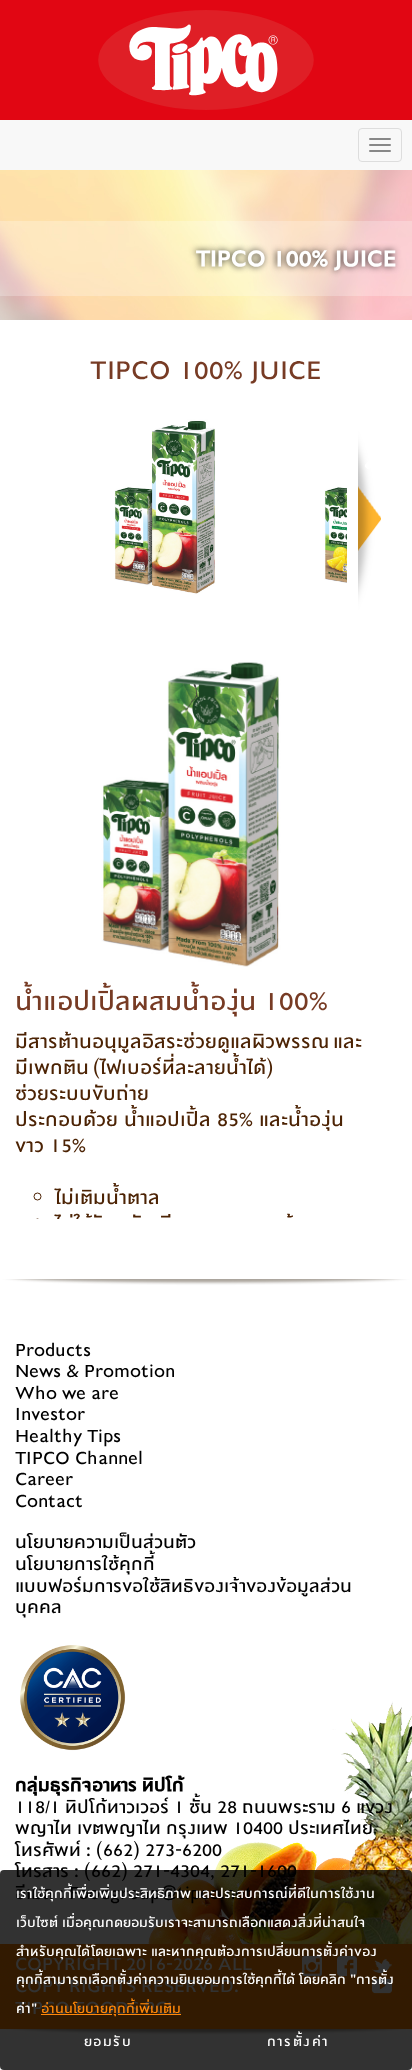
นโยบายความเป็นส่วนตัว (105, 1542)
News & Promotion (95, 1371)
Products (53, 1350)
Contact (49, 1501)
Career (44, 1479)
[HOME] (206, 59)
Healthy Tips (68, 1436)
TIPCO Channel (79, 1458)
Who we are (67, 1393)
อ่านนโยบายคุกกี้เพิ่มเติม (111, 2009)
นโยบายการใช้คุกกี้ (85, 1564)
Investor (50, 1414)
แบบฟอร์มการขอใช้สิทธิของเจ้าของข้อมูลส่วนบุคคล (183, 1597)
